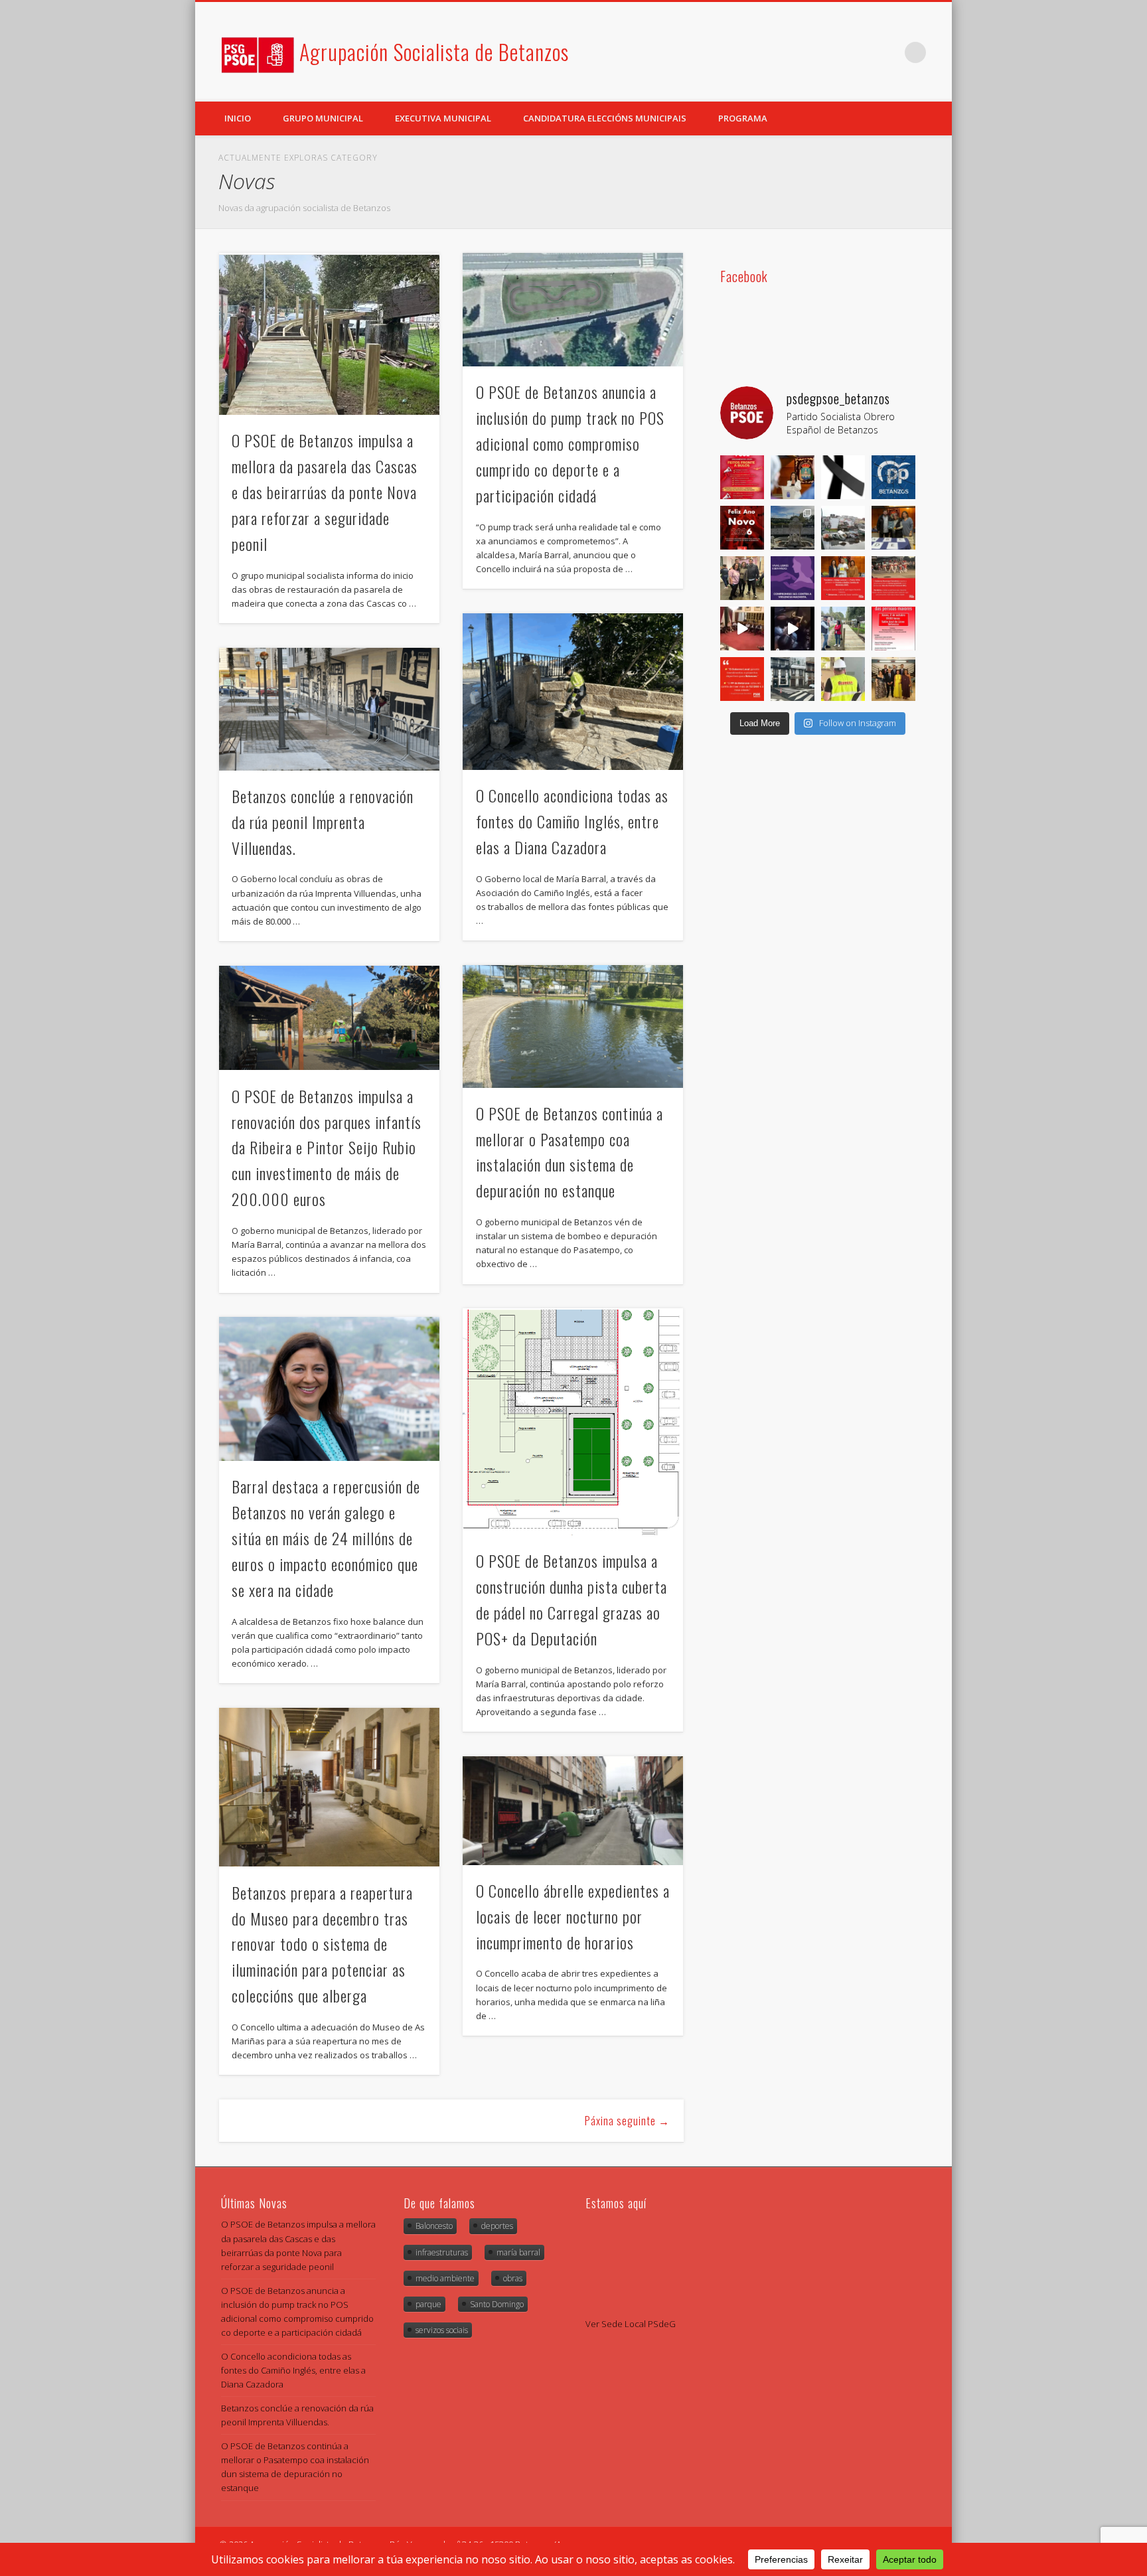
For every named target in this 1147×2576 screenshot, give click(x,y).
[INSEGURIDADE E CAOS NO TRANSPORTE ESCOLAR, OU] (793, 629)
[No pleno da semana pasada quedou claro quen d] (742, 679)
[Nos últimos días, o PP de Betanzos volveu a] (893, 477)
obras (513, 2278)
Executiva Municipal (443, 118)
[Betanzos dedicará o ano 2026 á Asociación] (893, 578)
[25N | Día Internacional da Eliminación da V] (793, 578)
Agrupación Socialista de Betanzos (434, 51)
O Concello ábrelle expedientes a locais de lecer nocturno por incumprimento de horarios (573, 1916)
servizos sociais (442, 2330)
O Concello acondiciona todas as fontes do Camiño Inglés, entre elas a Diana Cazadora (572, 821)
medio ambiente (445, 2278)
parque (428, 2304)
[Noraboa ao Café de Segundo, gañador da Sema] (893, 528)
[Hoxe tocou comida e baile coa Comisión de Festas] (742, 578)
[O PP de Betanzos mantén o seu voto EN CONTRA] (742, 629)
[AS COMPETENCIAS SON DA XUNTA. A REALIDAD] (843, 528)
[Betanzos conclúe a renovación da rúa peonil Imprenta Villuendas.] (329, 709)
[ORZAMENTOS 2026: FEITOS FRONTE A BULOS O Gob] (742, 477)
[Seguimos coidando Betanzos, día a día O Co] (843, 629)
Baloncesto (434, 2226)
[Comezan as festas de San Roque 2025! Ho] (893, 679)
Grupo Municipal (323, 118)
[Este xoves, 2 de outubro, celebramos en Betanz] (893, 629)
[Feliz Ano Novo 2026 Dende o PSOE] (742, 528)
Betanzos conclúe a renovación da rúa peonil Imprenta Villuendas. (323, 822)
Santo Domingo (497, 2304)
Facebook (861, 52)
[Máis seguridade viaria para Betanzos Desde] (793, 679)
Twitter (888, 52)
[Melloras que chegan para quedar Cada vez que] (843, 679)
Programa (743, 118)
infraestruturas (442, 2252)
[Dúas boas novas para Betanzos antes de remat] (793, 528)
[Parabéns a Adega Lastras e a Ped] (843, 578)
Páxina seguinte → (627, 2121)
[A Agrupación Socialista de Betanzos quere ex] (843, 477)
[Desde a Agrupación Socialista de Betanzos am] (793, 477)
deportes (497, 2226)
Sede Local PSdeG (639, 2324)
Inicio (238, 118)
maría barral (518, 2252)
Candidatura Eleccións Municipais (605, 118)
